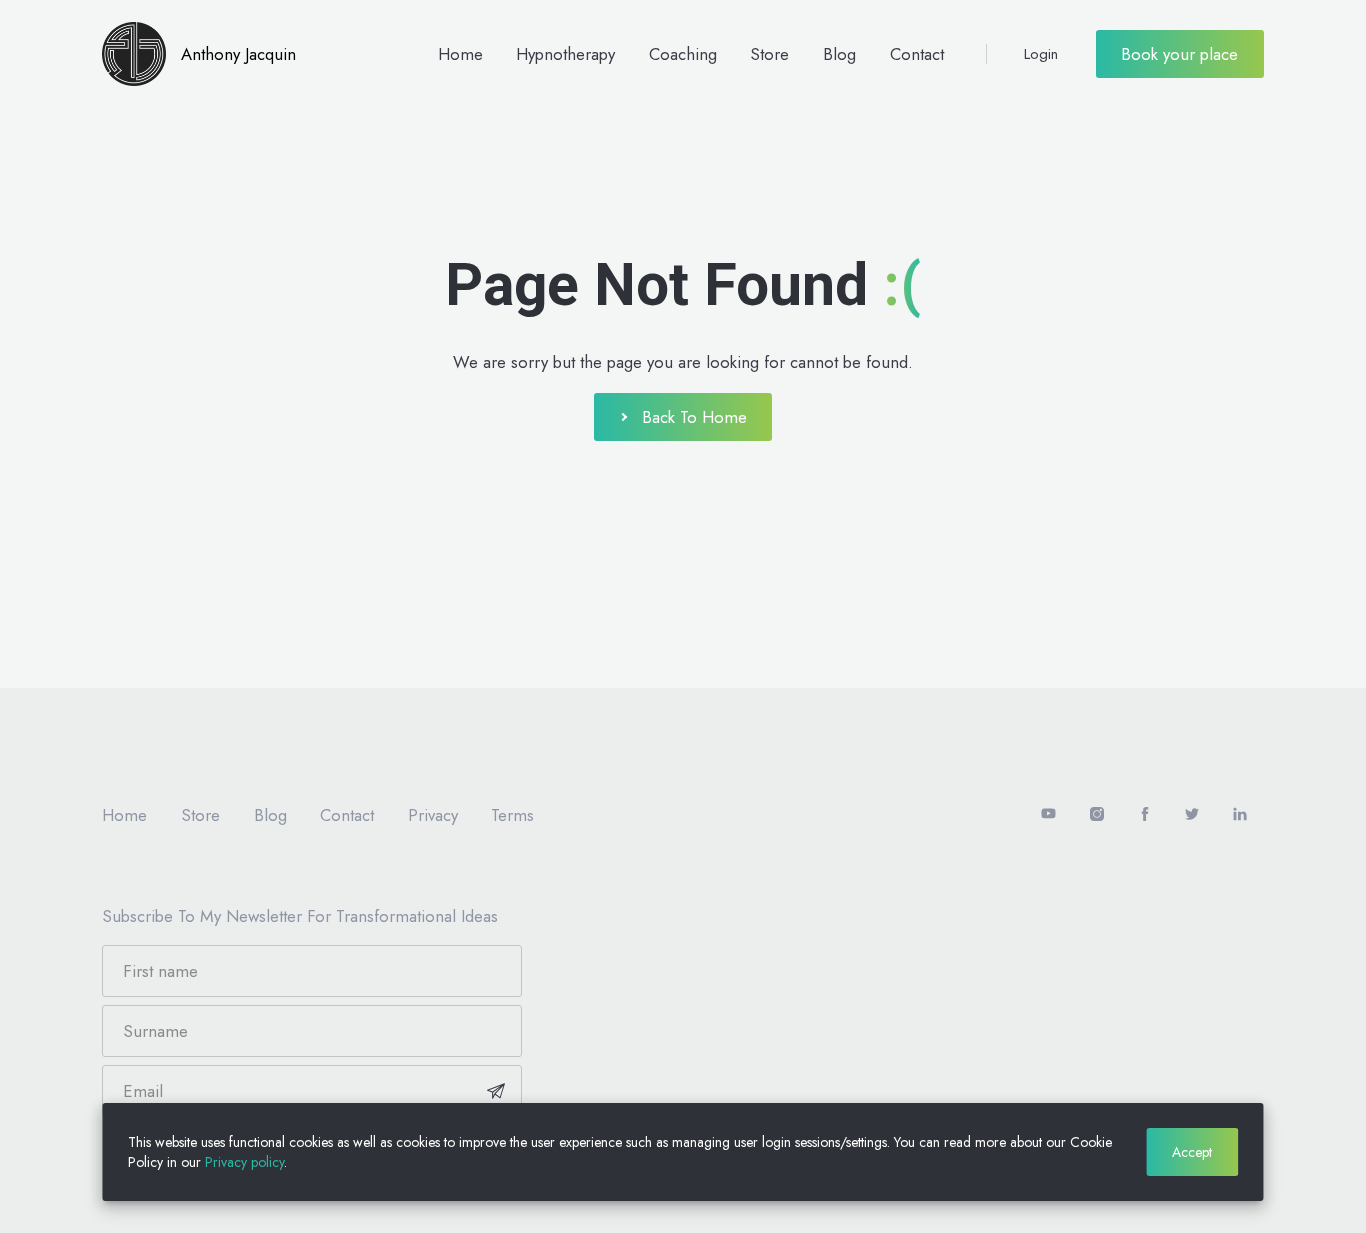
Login (1041, 54)
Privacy (433, 815)
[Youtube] (1049, 815)
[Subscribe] (496, 1091)
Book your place (1179, 54)
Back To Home (694, 417)
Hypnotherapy (565, 54)
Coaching (683, 54)
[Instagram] (1097, 815)
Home (460, 54)
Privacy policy (244, 1162)
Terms (512, 815)
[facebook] (1145, 815)
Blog (839, 54)
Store (769, 54)
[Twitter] (1192, 815)
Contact (917, 54)
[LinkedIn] (1240, 815)
